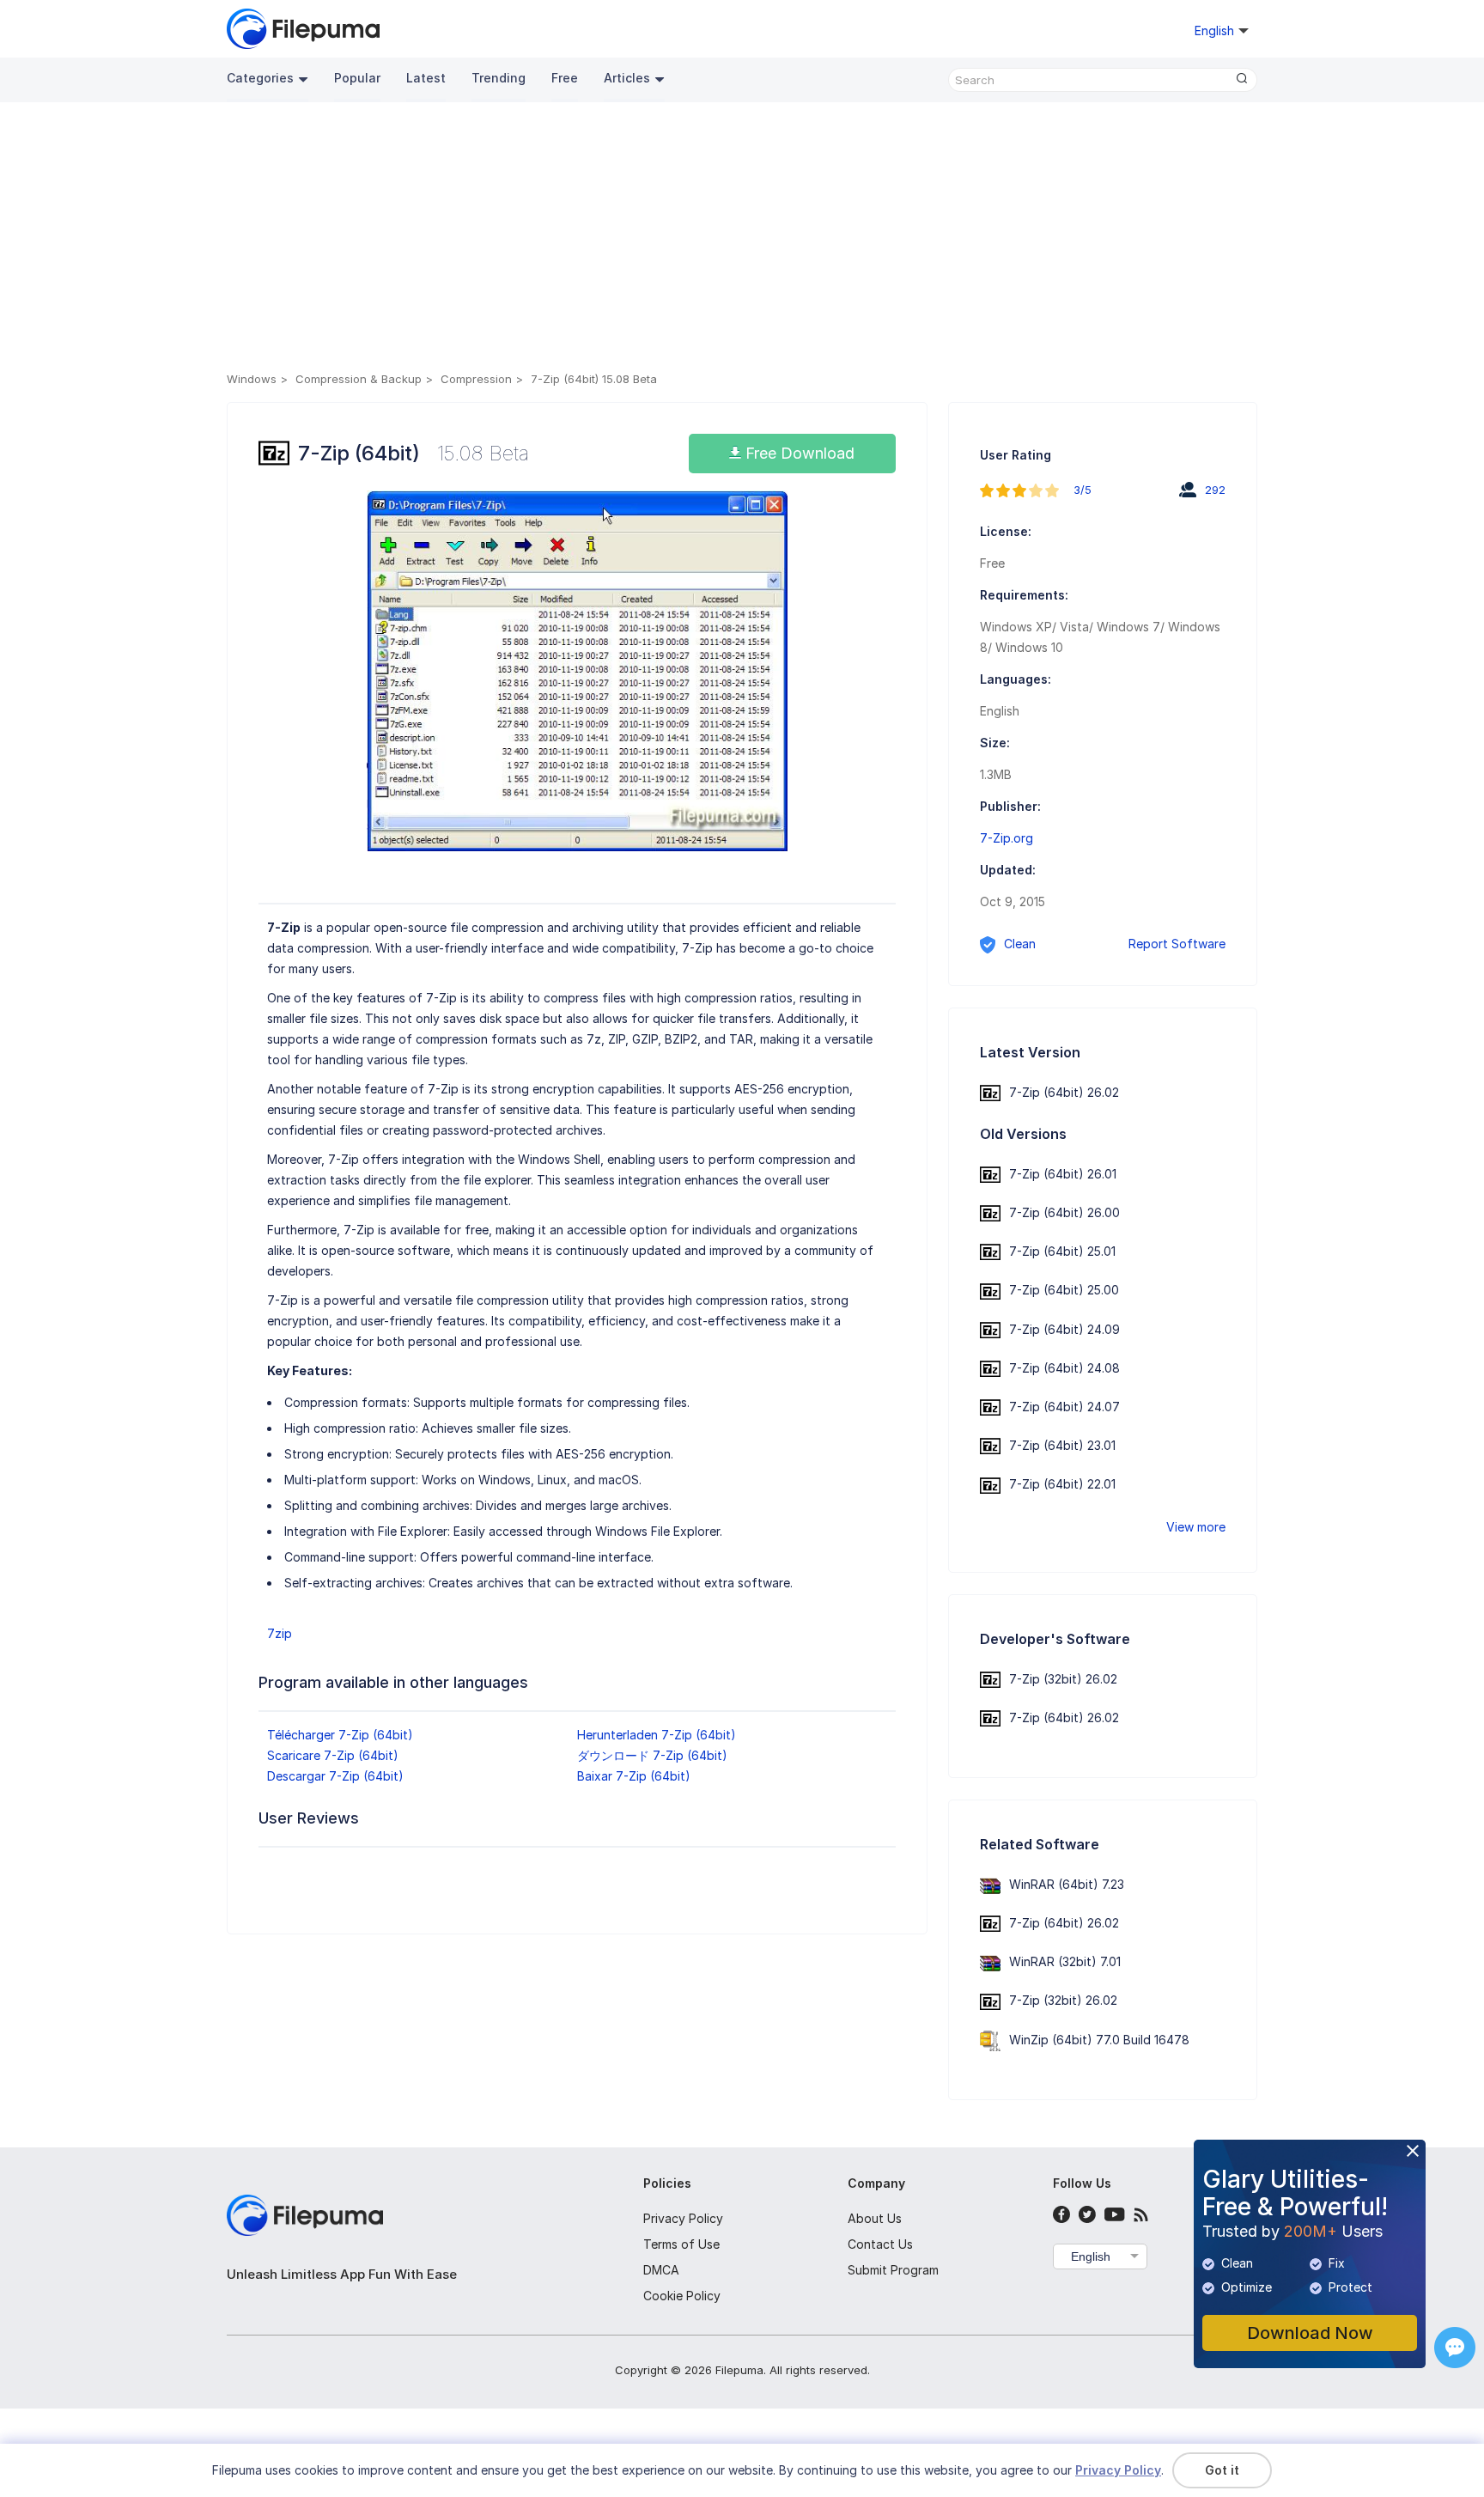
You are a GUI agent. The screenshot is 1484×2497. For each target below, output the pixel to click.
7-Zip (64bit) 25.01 (1062, 1251)
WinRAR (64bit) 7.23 (1067, 1884)
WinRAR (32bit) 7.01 (1065, 1961)
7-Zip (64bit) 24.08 (1064, 1368)
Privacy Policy (683, 2218)
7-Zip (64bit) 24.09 (1064, 1329)
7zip (280, 1633)
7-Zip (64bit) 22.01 (1062, 1484)
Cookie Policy (682, 2296)
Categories (260, 78)
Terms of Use (681, 2244)
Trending (499, 78)
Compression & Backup (359, 379)
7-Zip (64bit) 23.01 (1062, 1445)
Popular (357, 78)
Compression (476, 379)
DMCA (661, 2270)
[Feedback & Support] (1455, 2348)
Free (565, 78)
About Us (875, 2218)
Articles (627, 78)
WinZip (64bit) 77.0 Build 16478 (1099, 2040)
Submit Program (893, 2270)
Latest (426, 78)
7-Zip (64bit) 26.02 (1064, 1092)
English (1091, 2256)
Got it (1222, 2470)
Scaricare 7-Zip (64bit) (333, 1755)
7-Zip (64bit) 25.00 (1064, 1290)
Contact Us (880, 2244)
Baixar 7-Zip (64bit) (634, 1776)
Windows (252, 379)
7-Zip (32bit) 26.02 (1063, 1679)
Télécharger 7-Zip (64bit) (340, 1735)
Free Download (798, 453)
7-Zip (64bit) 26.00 (1064, 1212)
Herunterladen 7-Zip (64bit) (657, 1735)
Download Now (1310, 2333)
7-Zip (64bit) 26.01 (1063, 1174)
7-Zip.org (1007, 838)
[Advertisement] (742, 240)
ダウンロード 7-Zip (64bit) (652, 1755)
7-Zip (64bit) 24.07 (1064, 1407)
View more (1196, 1527)
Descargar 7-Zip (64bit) (335, 1776)
